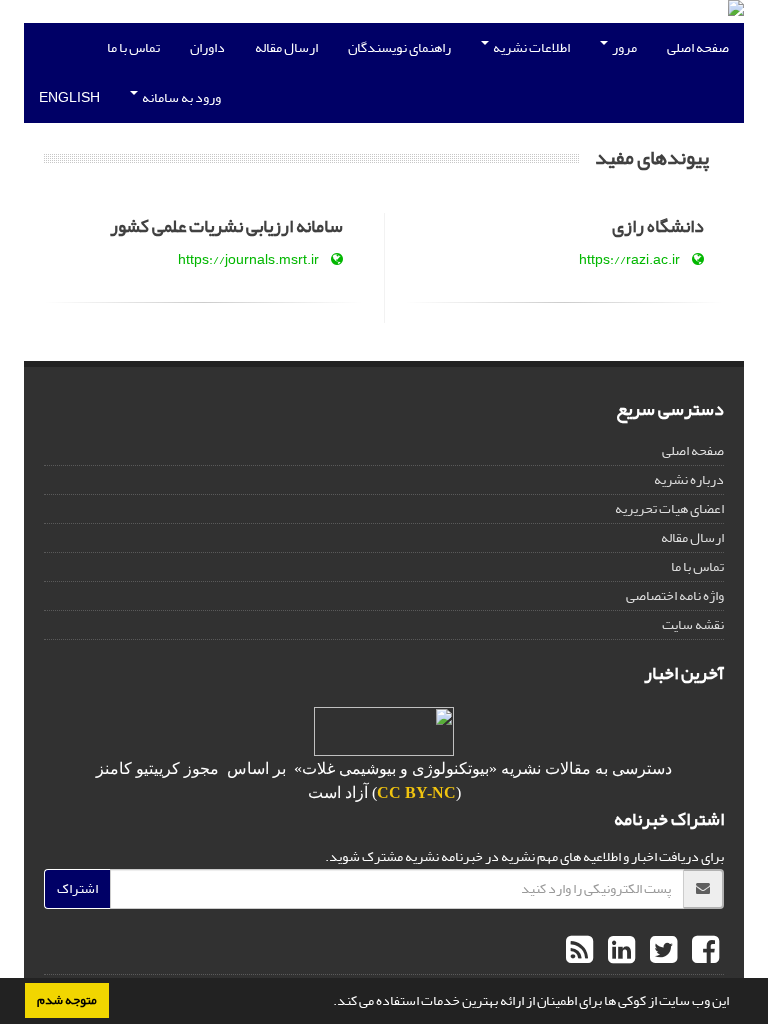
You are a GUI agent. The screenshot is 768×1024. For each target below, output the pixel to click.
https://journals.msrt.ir (248, 259)
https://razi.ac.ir (629, 259)
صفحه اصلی (698, 47)
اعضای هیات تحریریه (669, 508)
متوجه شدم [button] (67, 1000)
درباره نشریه (689, 479)
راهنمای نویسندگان (399, 47)
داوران (207, 47)
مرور (623, 47)
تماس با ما (133, 47)
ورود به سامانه (180, 97)
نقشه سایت (693, 624)
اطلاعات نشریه (530, 47)
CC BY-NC (416, 792)
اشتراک (77, 888)
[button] (328, 1003)
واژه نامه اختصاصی (675, 595)
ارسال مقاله (286, 47)
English (69, 97)
